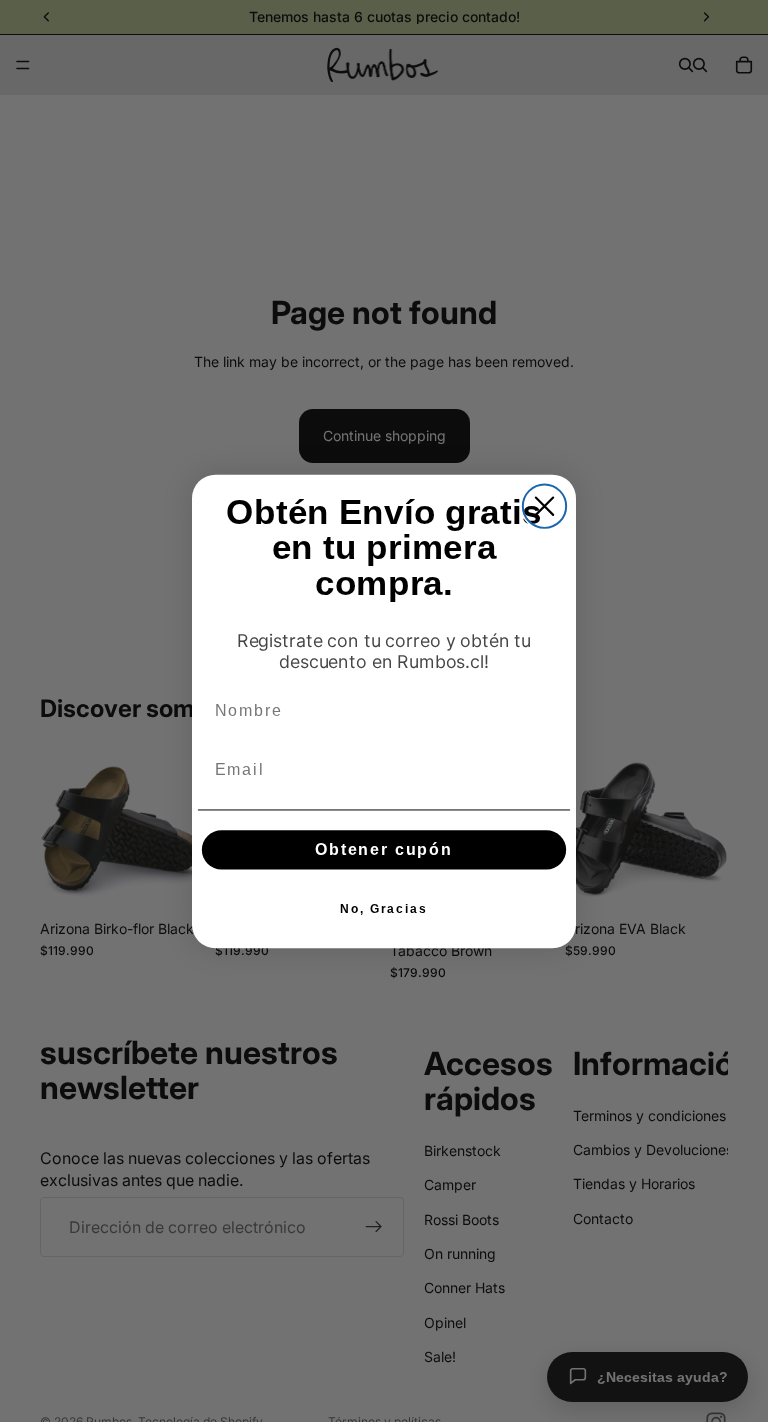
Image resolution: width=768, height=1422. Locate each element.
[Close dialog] (544, 505)
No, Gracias (384, 908)
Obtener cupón (384, 848)
